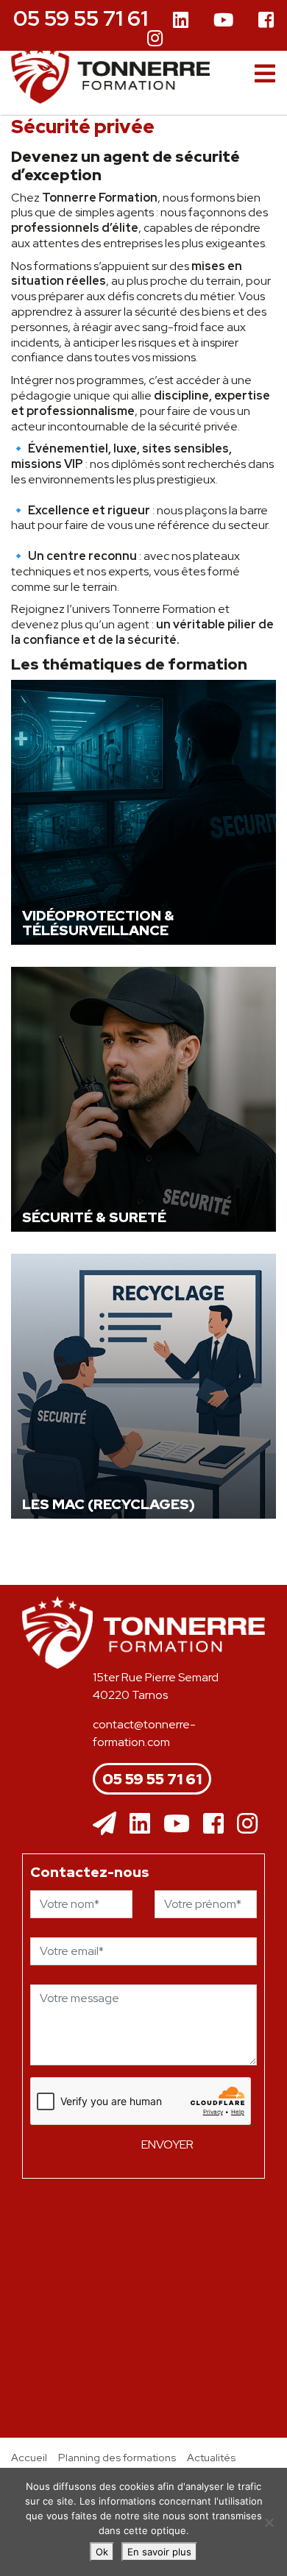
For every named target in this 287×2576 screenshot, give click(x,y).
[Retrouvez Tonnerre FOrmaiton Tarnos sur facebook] (213, 1824)
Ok (102, 2552)
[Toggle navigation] (265, 74)
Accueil (29, 2457)
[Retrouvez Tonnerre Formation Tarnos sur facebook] (266, 21)
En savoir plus (159, 2552)
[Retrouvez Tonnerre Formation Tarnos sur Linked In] (181, 21)
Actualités (211, 2457)
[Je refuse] (269, 2522)
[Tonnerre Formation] (110, 74)
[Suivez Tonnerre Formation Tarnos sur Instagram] (155, 37)
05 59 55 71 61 (81, 18)
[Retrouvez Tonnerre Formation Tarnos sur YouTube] (223, 21)
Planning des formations (117, 2457)
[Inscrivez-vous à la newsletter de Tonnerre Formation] (104, 1824)
